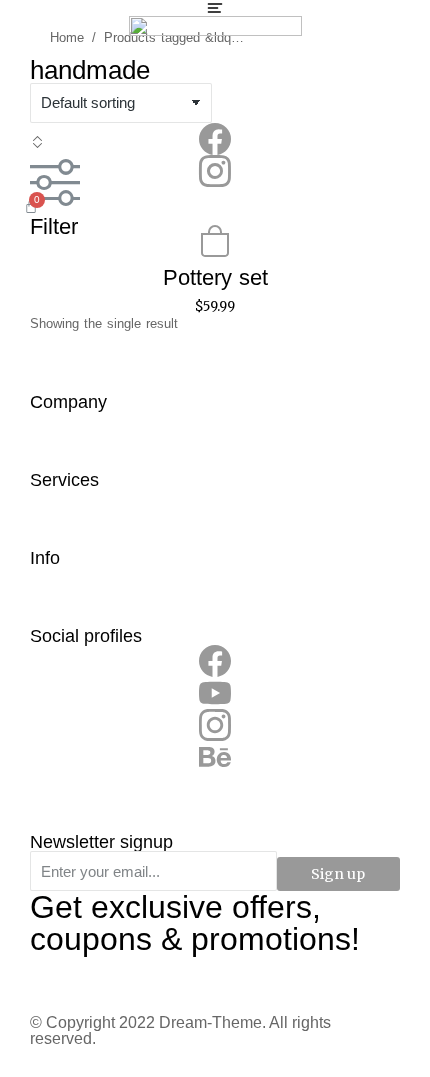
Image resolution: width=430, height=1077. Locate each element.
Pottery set (215, 277)
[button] (215, 8)
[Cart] (31, 206)
